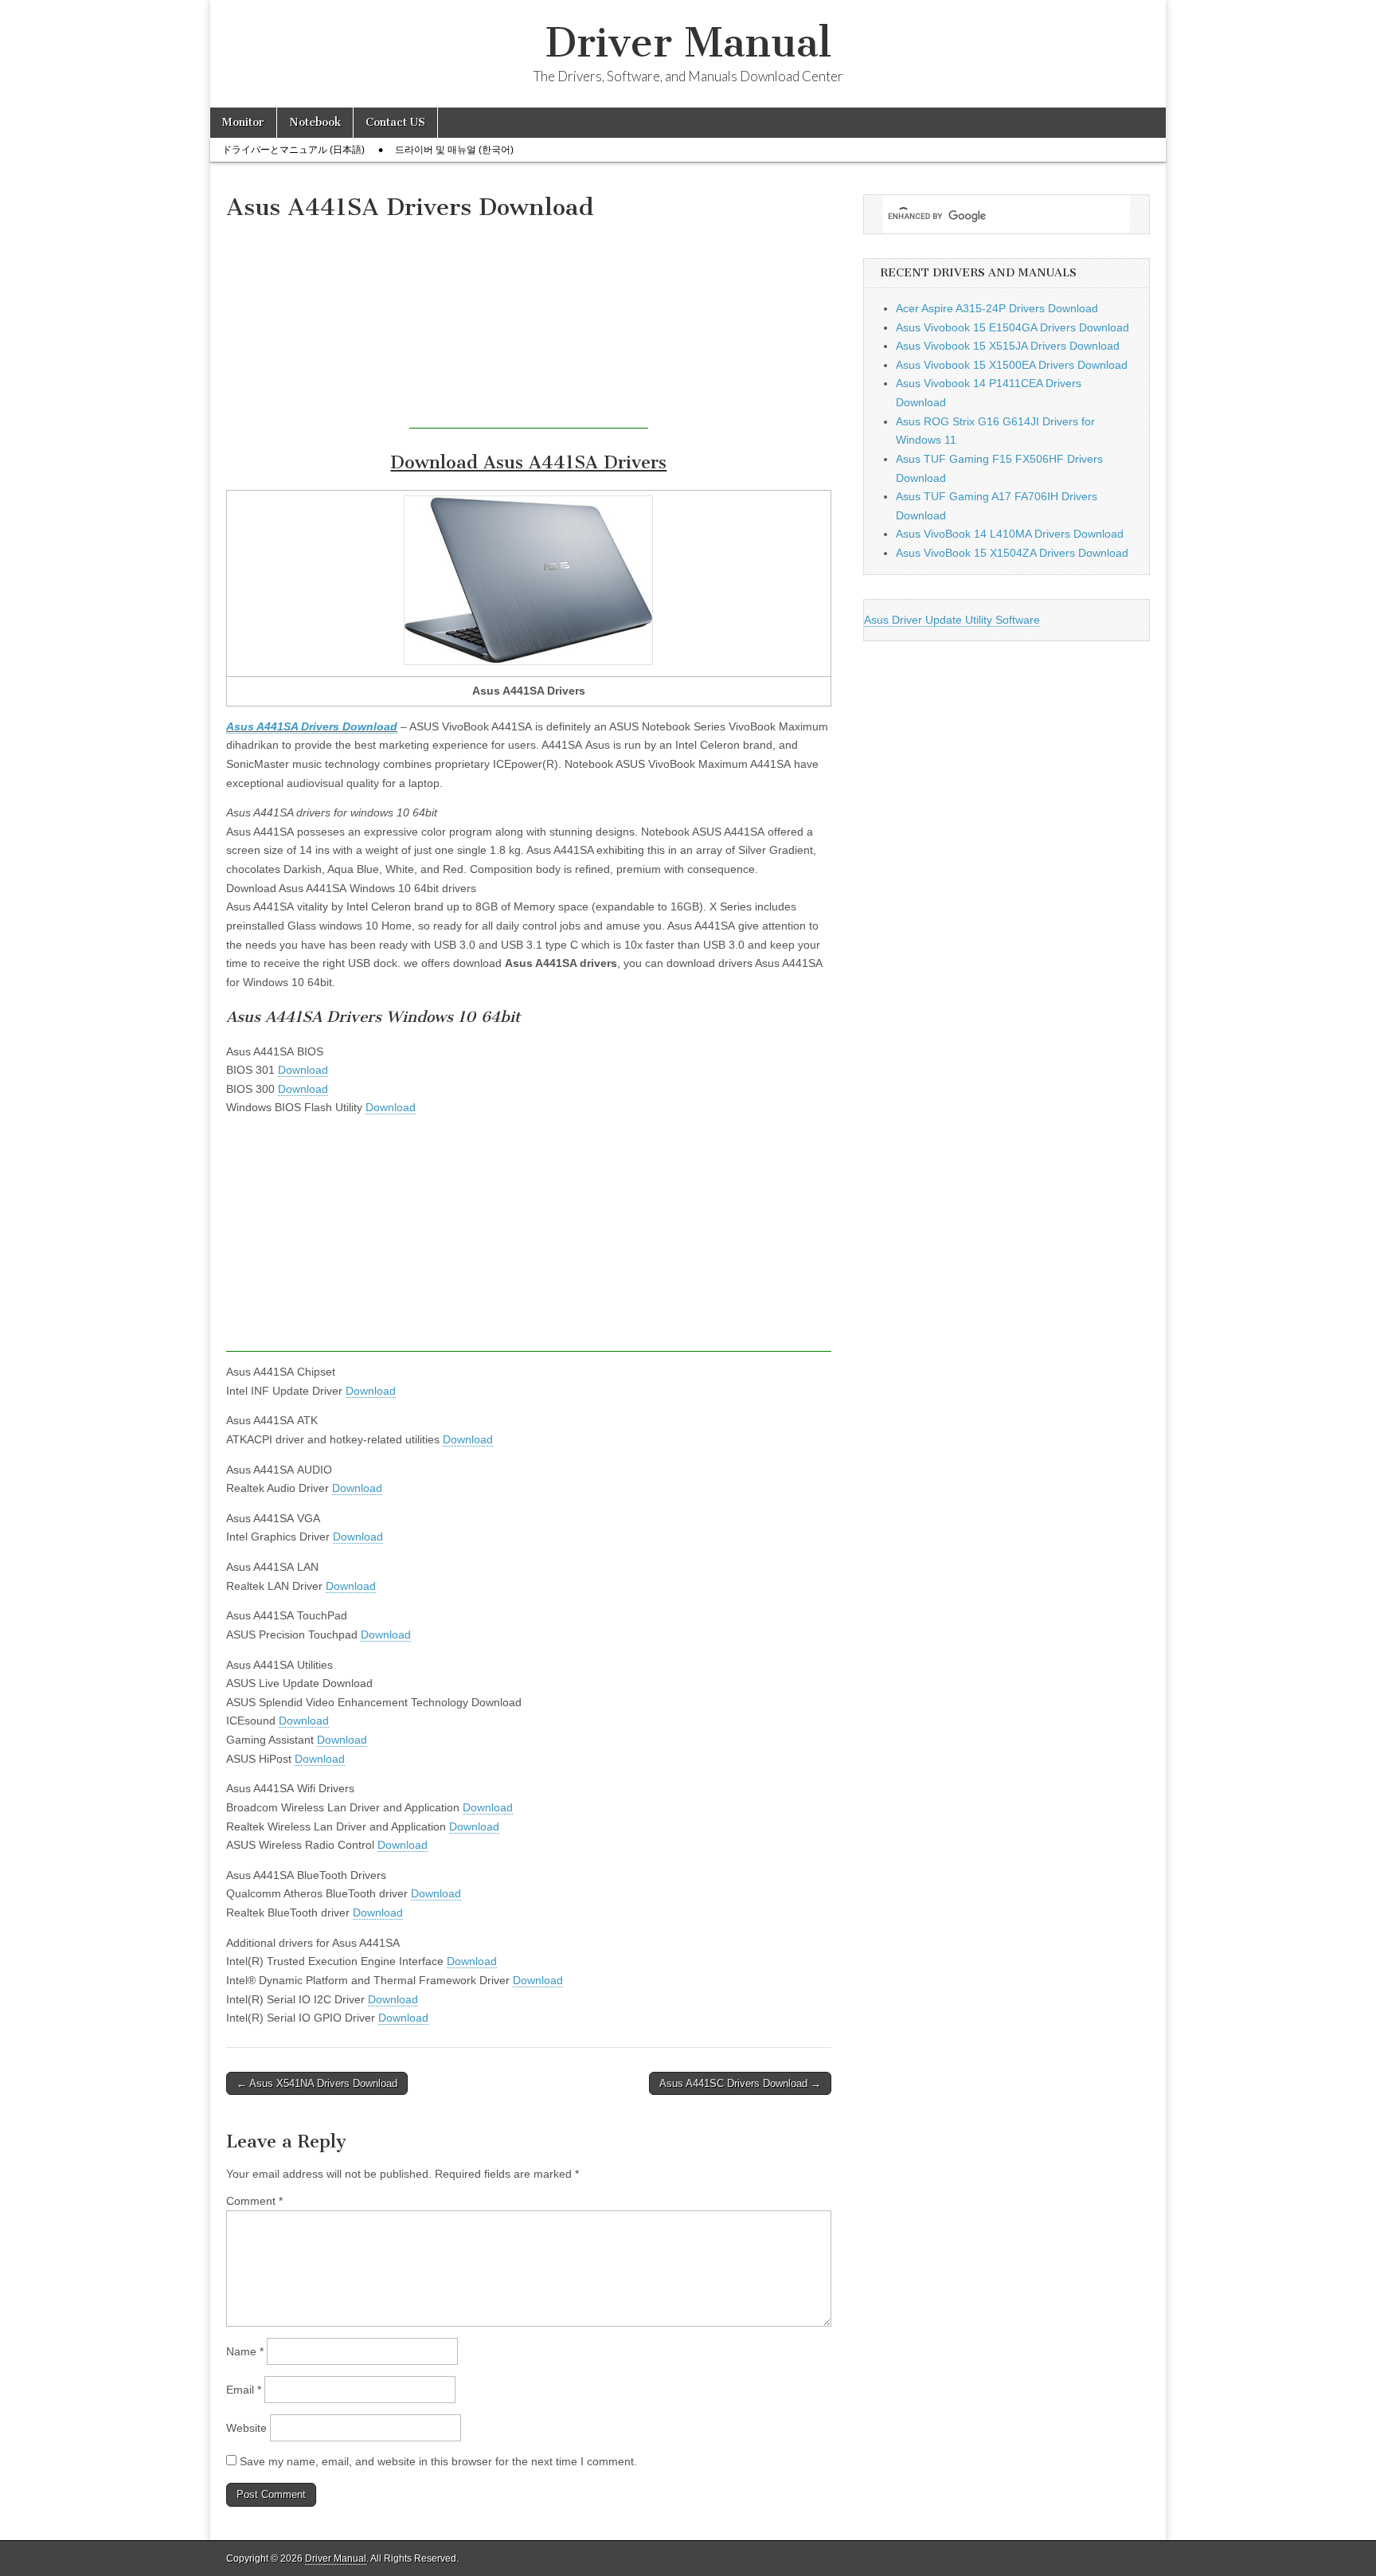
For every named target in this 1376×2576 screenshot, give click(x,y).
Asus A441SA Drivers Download (312, 726)
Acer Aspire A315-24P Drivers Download (997, 308)
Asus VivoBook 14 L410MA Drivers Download (1010, 534)
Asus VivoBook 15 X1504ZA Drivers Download (1012, 553)
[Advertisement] (529, 329)
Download (303, 1070)
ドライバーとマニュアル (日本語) (293, 150)
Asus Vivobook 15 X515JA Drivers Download (1008, 346)
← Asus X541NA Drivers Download (317, 2083)
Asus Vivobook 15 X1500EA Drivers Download (1012, 365)
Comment (254, 2201)
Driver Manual (688, 43)
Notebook (315, 122)
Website (246, 2428)
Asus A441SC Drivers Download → (740, 2083)
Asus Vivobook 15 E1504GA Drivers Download (1012, 327)
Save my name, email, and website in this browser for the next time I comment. (438, 2461)
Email (244, 2390)
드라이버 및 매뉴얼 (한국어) (454, 150)
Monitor (243, 122)
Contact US (395, 122)
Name (245, 2351)
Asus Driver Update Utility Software (952, 620)
